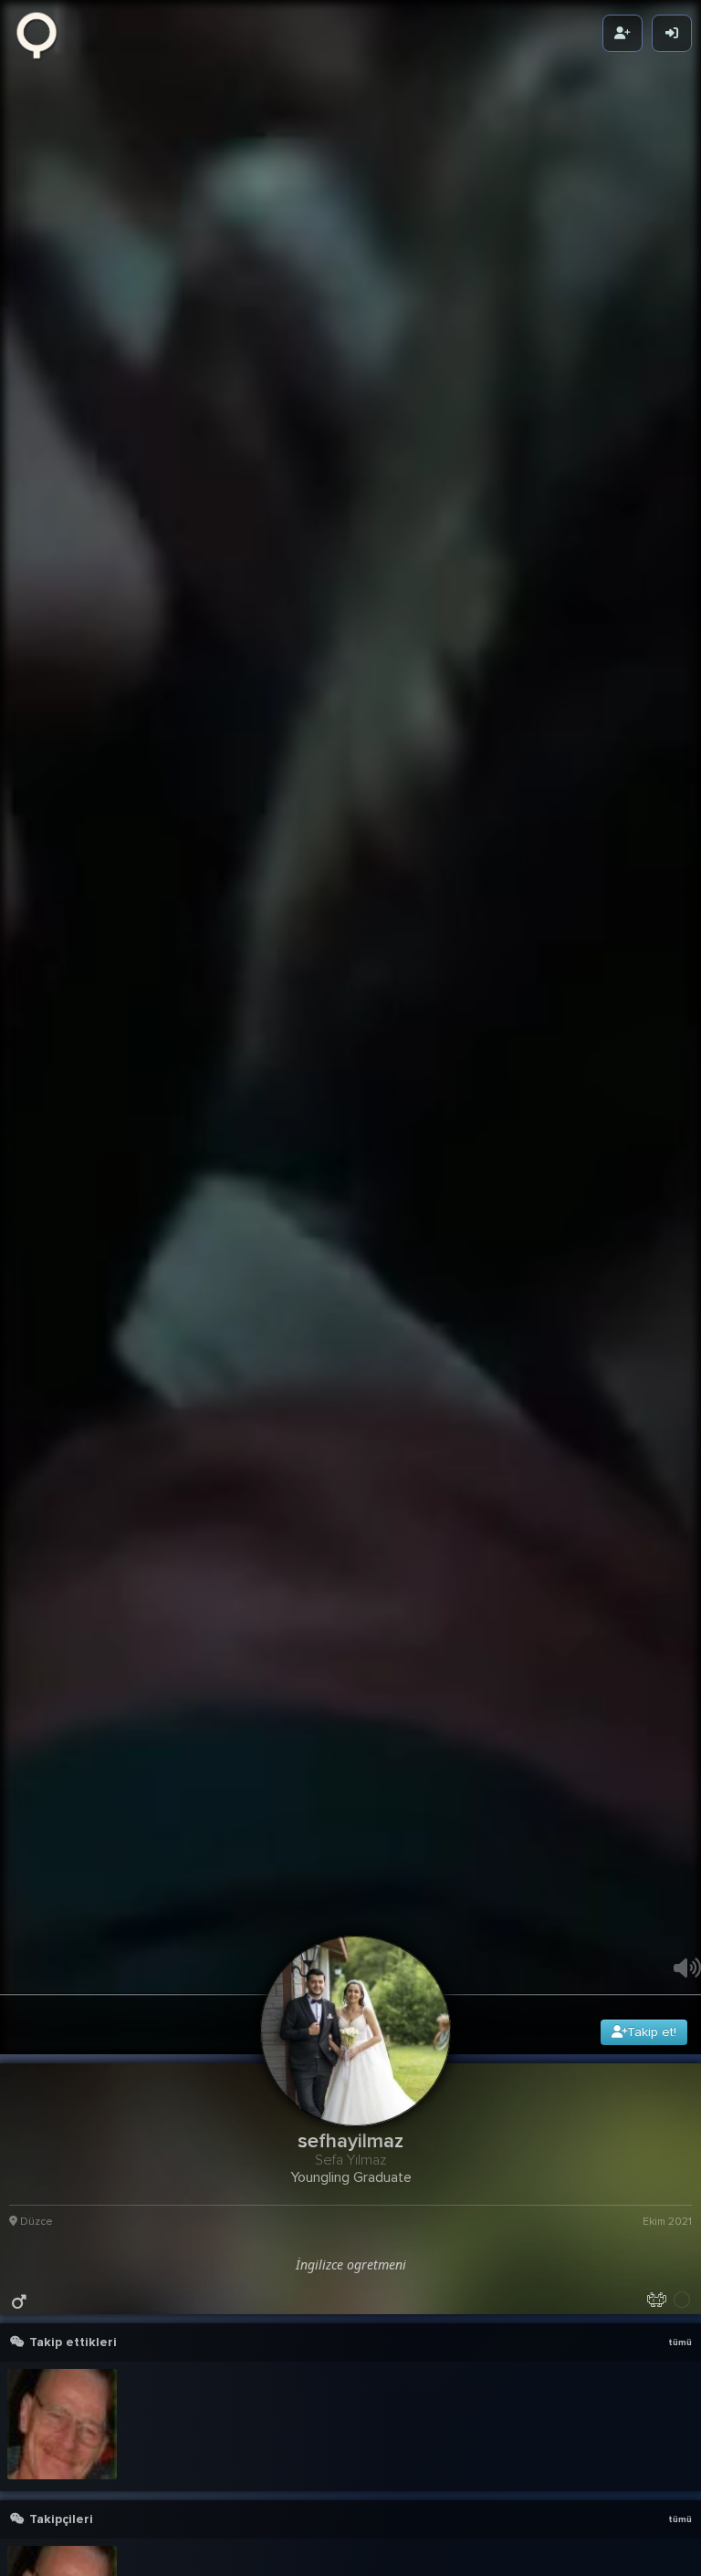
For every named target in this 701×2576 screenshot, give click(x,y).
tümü (680, 2521)
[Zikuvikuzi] (43, 34)
